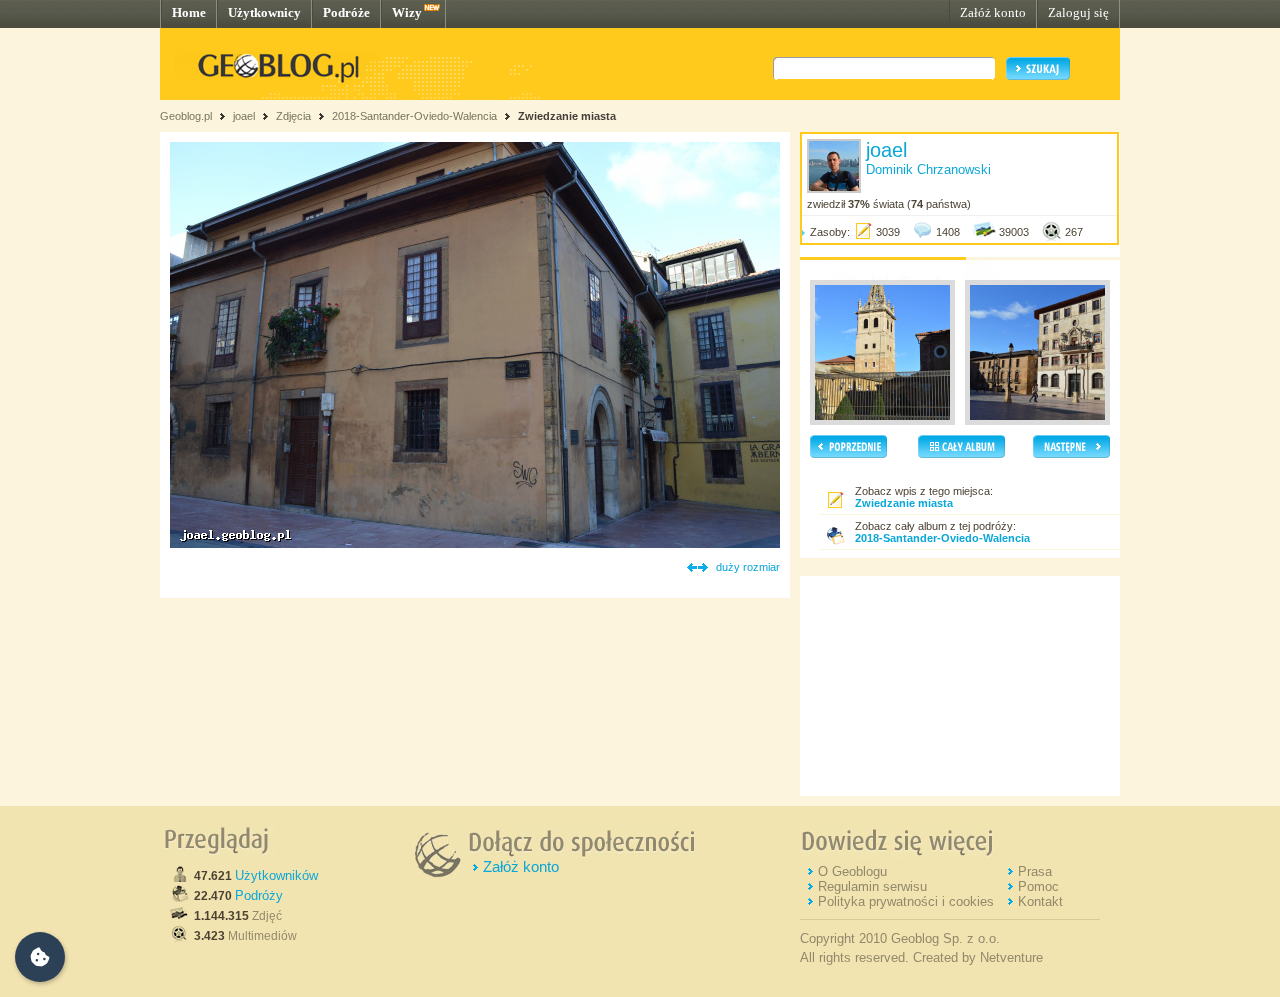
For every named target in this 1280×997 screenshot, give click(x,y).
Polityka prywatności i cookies (906, 901)
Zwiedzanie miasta (567, 116)
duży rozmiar (748, 567)
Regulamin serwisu (872, 886)
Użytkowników (276, 875)
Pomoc (1038, 886)
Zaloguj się (1078, 12)
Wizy (407, 12)
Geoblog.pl (186, 116)
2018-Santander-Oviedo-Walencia (414, 116)
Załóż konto (993, 12)
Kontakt (1040, 901)
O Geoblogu (852, 871)
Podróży (259, 895)
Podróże (346, 12)
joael (244, 116)
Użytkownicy (264, 12)
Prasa (1035, 871)
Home (189, 12)
